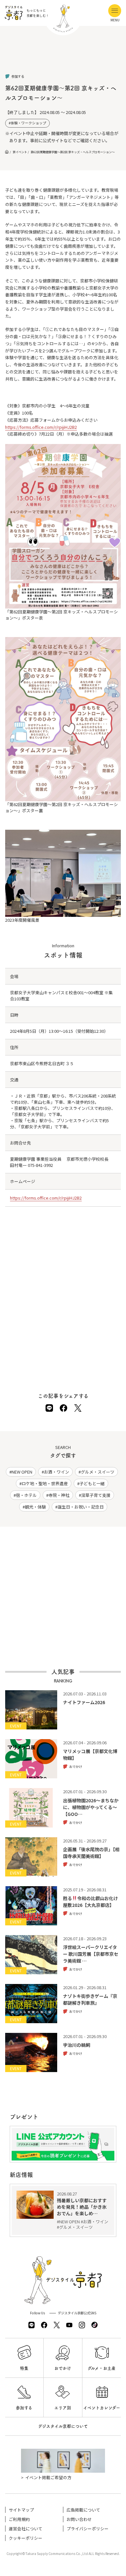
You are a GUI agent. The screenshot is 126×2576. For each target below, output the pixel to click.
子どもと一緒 (92, 1483)
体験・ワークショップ (28, 123)
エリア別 (63, 2408)
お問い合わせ (79, 2519)
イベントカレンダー (102, 2408)
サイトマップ (21, 2510)
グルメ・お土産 (102, 2368)
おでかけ (63, 2368)
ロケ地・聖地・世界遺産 (45, 1483)
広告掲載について (83, 2510)
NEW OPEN (22, 1472)
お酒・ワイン (57, 1472)
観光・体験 (35, 1507)
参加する (24, 2408)
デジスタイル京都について (63, 2426)
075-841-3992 (40, 1165)
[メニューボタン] (115, 11)
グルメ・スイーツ (98, 1472)
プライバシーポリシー (88, 2529)
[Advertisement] (63, 55)
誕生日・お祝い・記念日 (81, 1507)
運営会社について (26, 2529)
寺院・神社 (59, 1495)
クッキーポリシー (26, 2538)
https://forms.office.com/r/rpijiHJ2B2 (41, 427)
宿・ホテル (26, 1495)
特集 (24, 2368)
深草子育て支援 (96, 1495)
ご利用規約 (19, 2519)
